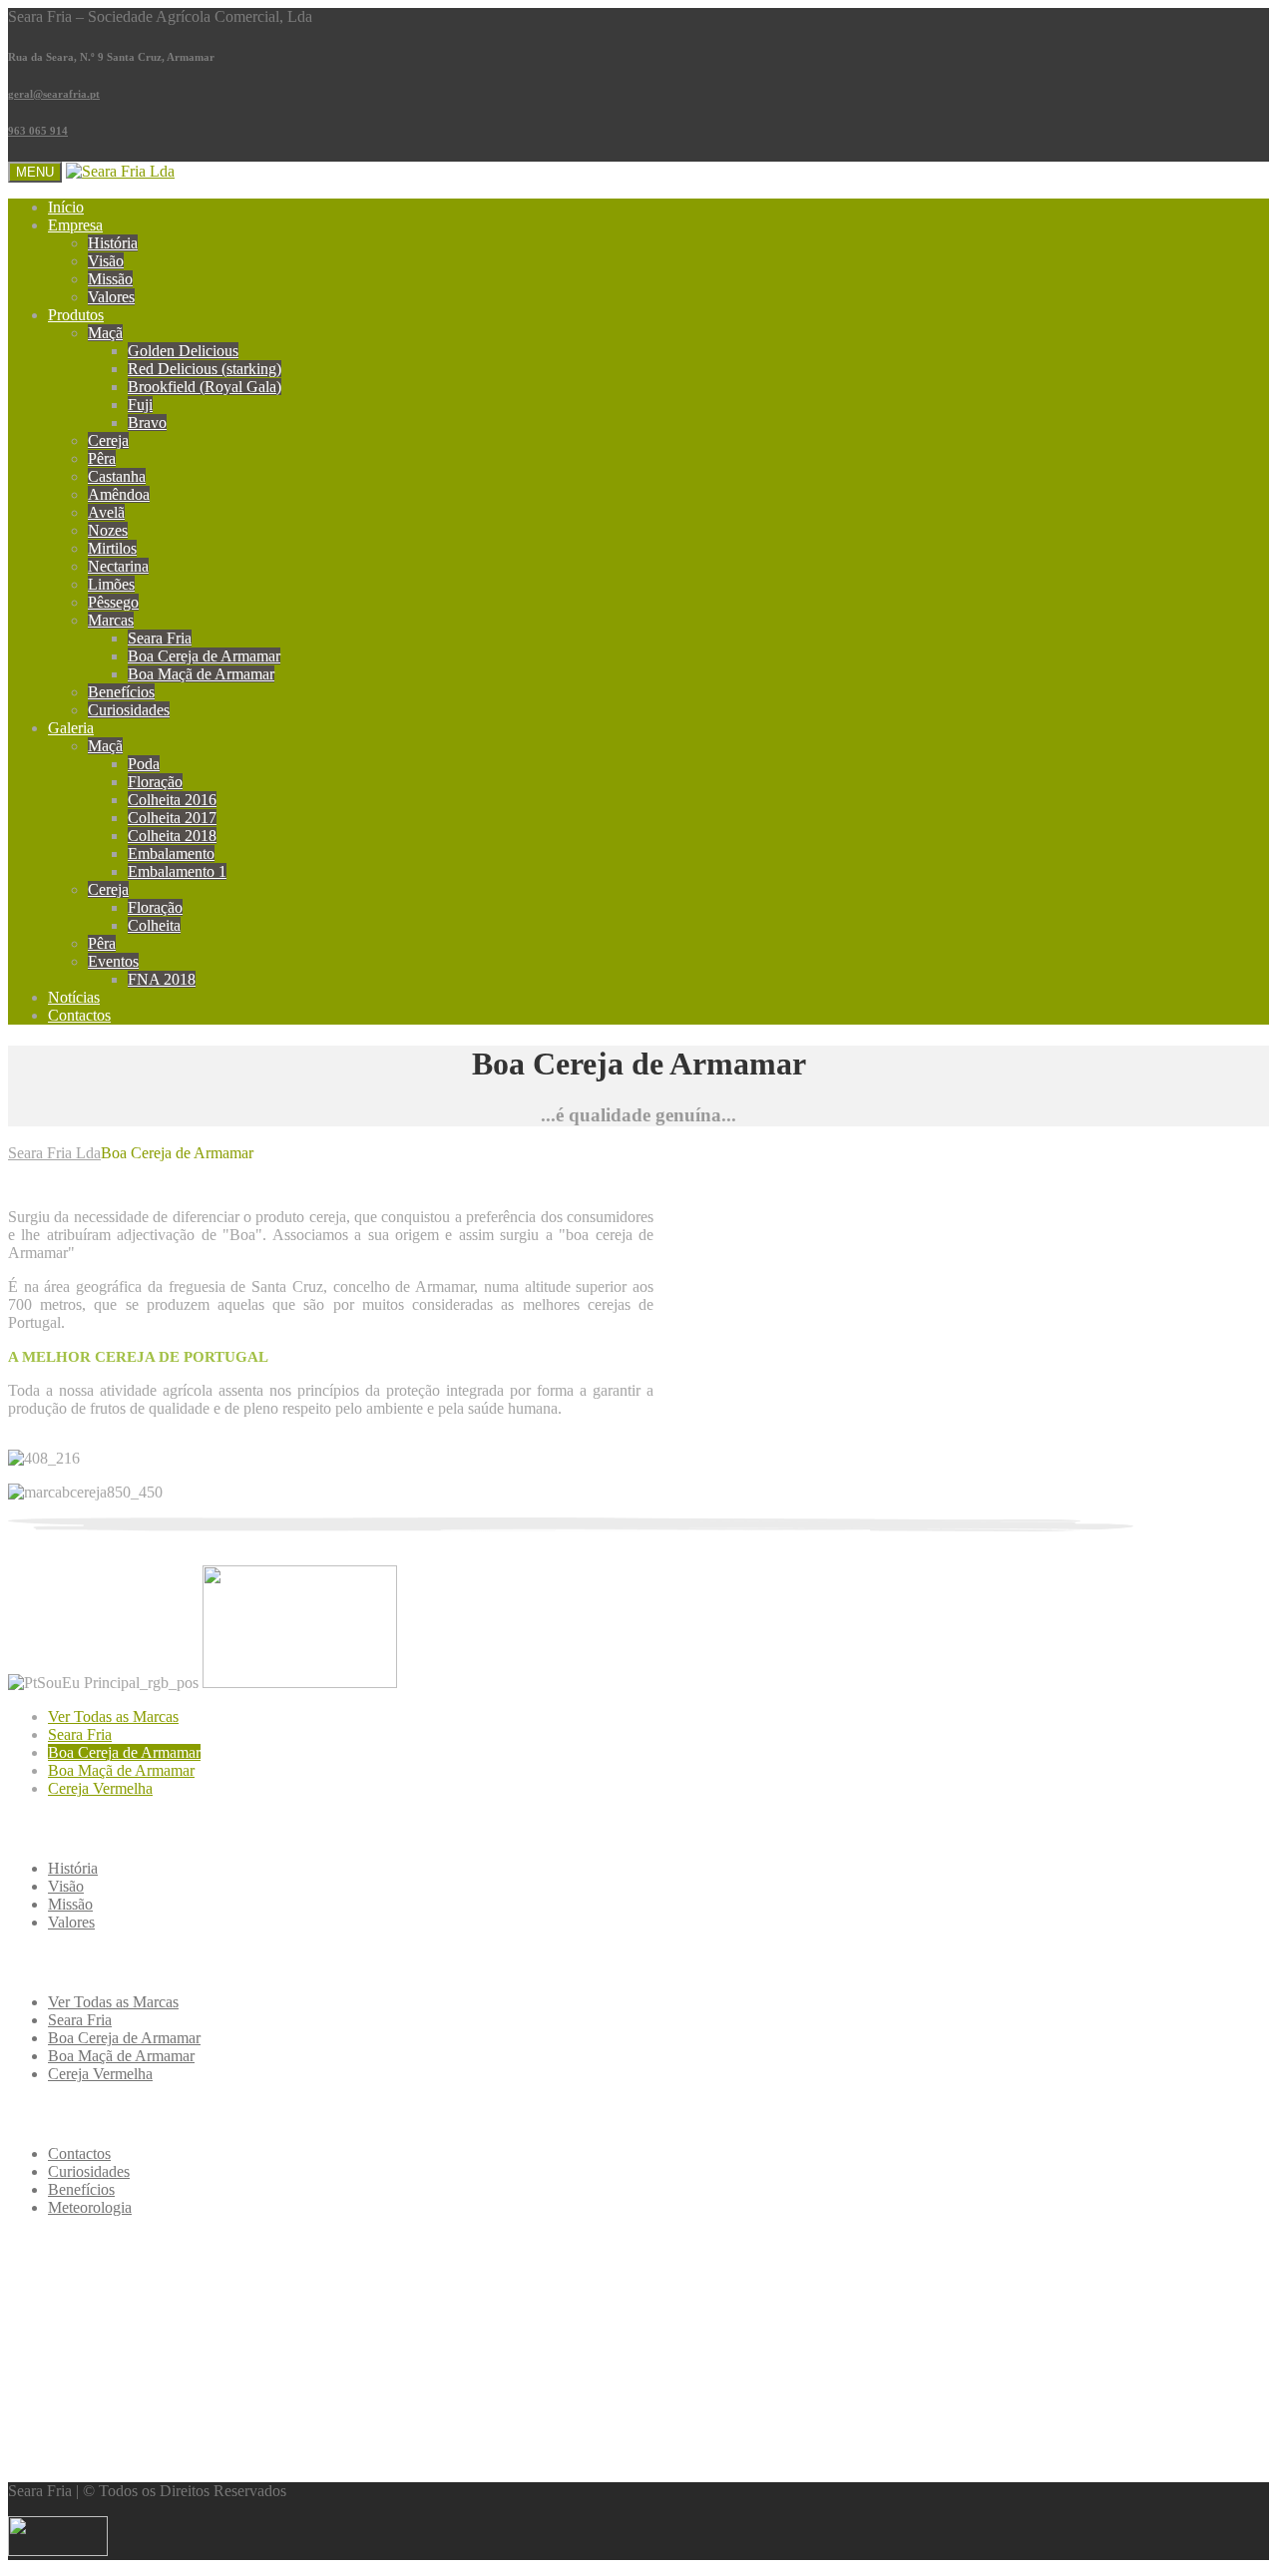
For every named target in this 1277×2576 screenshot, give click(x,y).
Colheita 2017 (172, 818)
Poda (144, 764)
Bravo (147, 423)
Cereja (108, 440)
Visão (106, 261)
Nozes (108, 530)
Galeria (71, 728)
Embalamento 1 (177, 871)
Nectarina (118, 566)
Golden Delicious (183, 351)
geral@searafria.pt (54, 94)
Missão (110, 279)
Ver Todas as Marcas (113, 1717)
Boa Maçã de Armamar (201, 674)
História (113, 243)
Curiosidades (129, 710)
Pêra (102, 458)
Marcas (111, 620)
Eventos (113, 961)
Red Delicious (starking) (205, 369)
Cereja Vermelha (100, 1788)
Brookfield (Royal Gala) (205, 387)
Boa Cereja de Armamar (204, 656)
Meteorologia (90, 2207)
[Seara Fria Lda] (120, 171)
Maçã (105, 333)
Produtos (76, 315)
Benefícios (121, 692)
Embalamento (171, 854)
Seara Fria (160, 638)
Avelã (106, 512)
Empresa (75, 225)
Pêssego (113, 602)
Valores (111, 297)
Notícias (74, 997)
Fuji (140, 405)
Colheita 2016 (172, 800)
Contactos (79, 1015)
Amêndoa (119, 494)
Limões (111, 584)
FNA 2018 (162, 979)
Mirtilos (112, 548)
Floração (155, 782)
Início (66, 207)
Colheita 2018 (172, 836)
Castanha (117, 476)
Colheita (154, 925)
